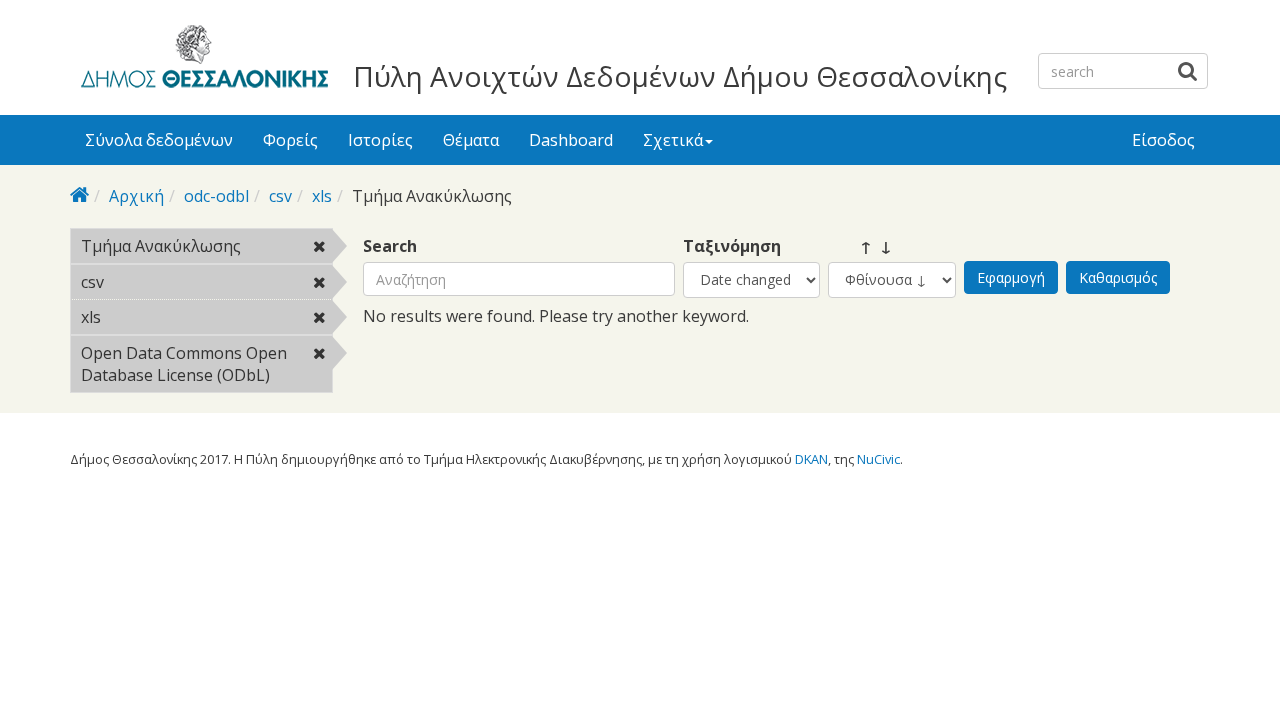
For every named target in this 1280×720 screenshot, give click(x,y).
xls (322, 196)
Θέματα (471, 140)
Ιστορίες (380, 140)
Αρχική (136, 196)
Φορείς (290, 140)
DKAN (811, 459)
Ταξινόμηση (732, 246)
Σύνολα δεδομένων (159, 140)
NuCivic (878, 459)
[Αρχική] (201, 60)
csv (280, 196)
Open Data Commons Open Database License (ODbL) (205, 367)
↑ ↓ (860, 246)
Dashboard (571, 140)
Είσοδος (1163, 140)
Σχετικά (673, 140)
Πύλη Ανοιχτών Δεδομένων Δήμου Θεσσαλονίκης (680, 76)
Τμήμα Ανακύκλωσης (206, 249)
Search (390, 246)
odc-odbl (216, 196)
